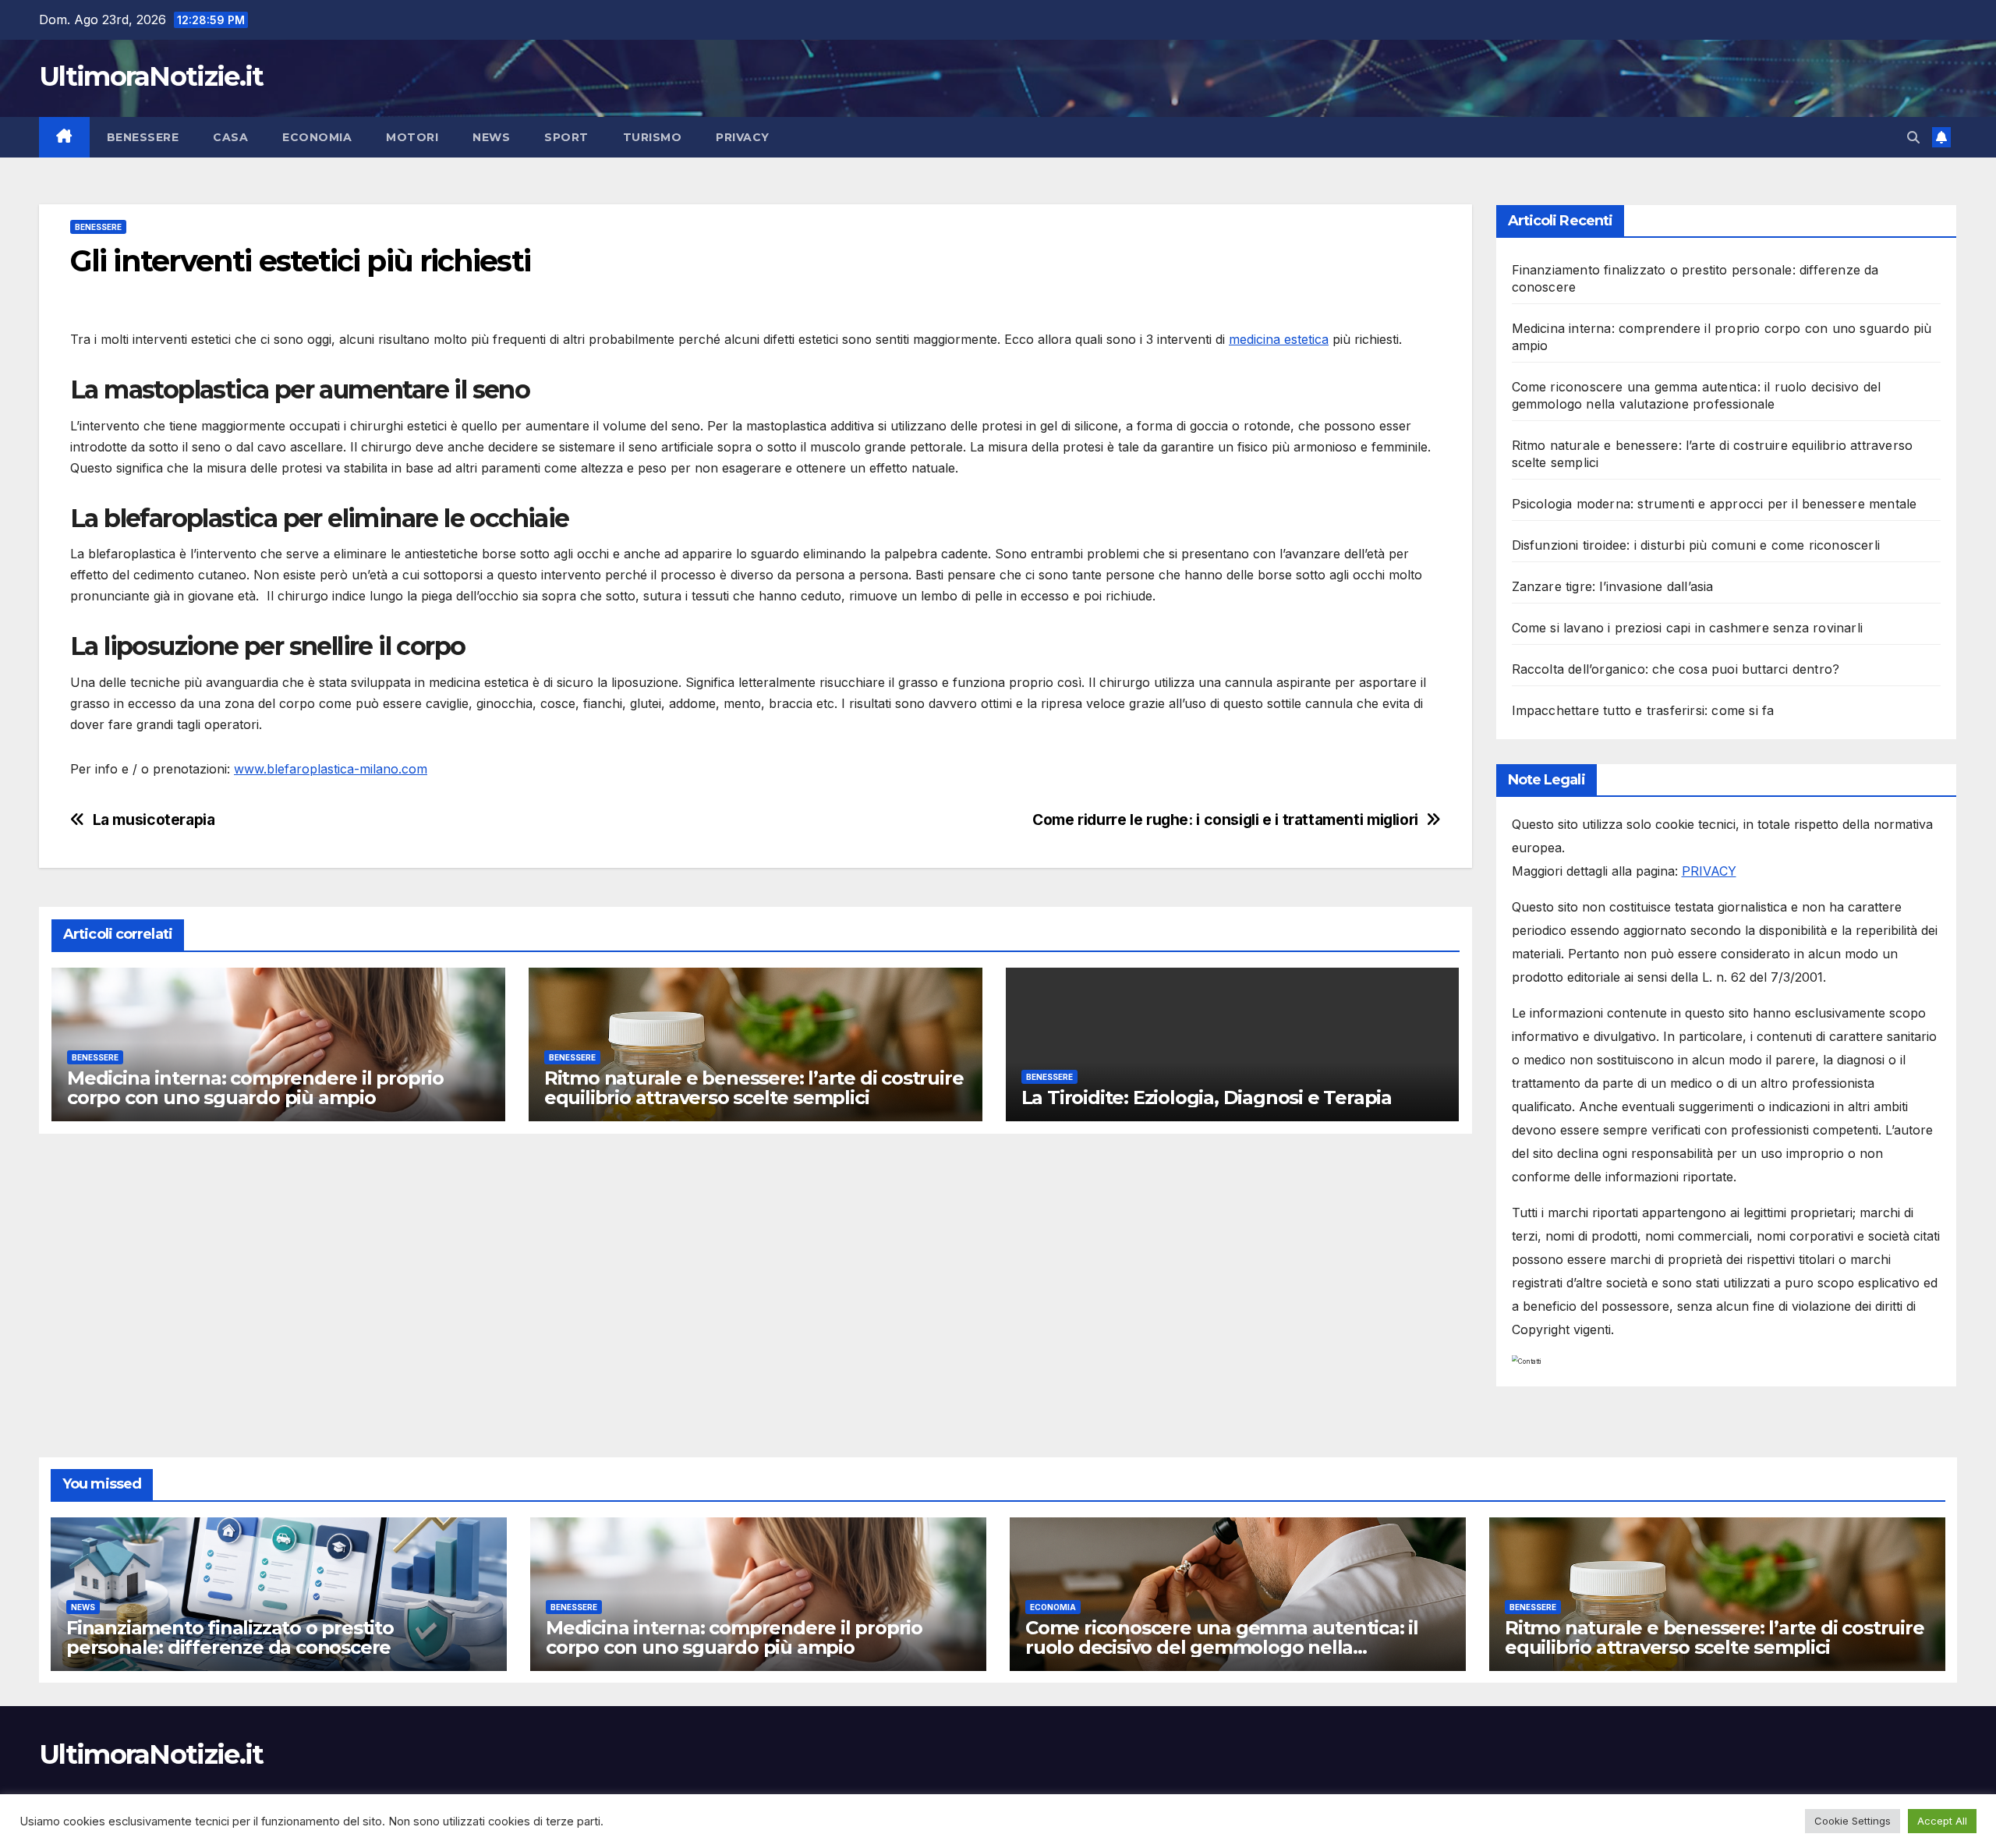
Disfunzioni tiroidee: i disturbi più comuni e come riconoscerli (1696, 545)
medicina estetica (1279, 339)
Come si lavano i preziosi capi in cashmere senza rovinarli (1688, 628)
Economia (317, 137)
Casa (230, 137)
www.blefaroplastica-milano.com (331, 769)
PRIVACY (1709, 871)
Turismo (653, 137)
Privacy (743, 137)
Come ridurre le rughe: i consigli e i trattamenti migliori (1225, 820)
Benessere (143, 137)
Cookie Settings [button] (1853, 1821)
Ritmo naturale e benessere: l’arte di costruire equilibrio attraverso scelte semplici (754, 1088)
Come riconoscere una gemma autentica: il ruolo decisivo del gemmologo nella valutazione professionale (1222, 1647)
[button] (1913, 137)
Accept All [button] (1942, 1821)
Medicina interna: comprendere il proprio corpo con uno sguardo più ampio (255, 1088)
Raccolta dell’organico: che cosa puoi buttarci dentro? (1676, 669)
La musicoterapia (154, 820)
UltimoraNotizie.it (151, 76)
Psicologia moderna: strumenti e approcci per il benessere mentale (1715, 504)
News (491, 137)
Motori (412, 137)
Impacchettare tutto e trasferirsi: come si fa (1643, 710)
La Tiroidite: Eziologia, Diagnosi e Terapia (1207, 1097)
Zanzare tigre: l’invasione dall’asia (1613, 586)
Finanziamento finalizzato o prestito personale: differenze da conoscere (230, 1637)
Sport (566, 137)
